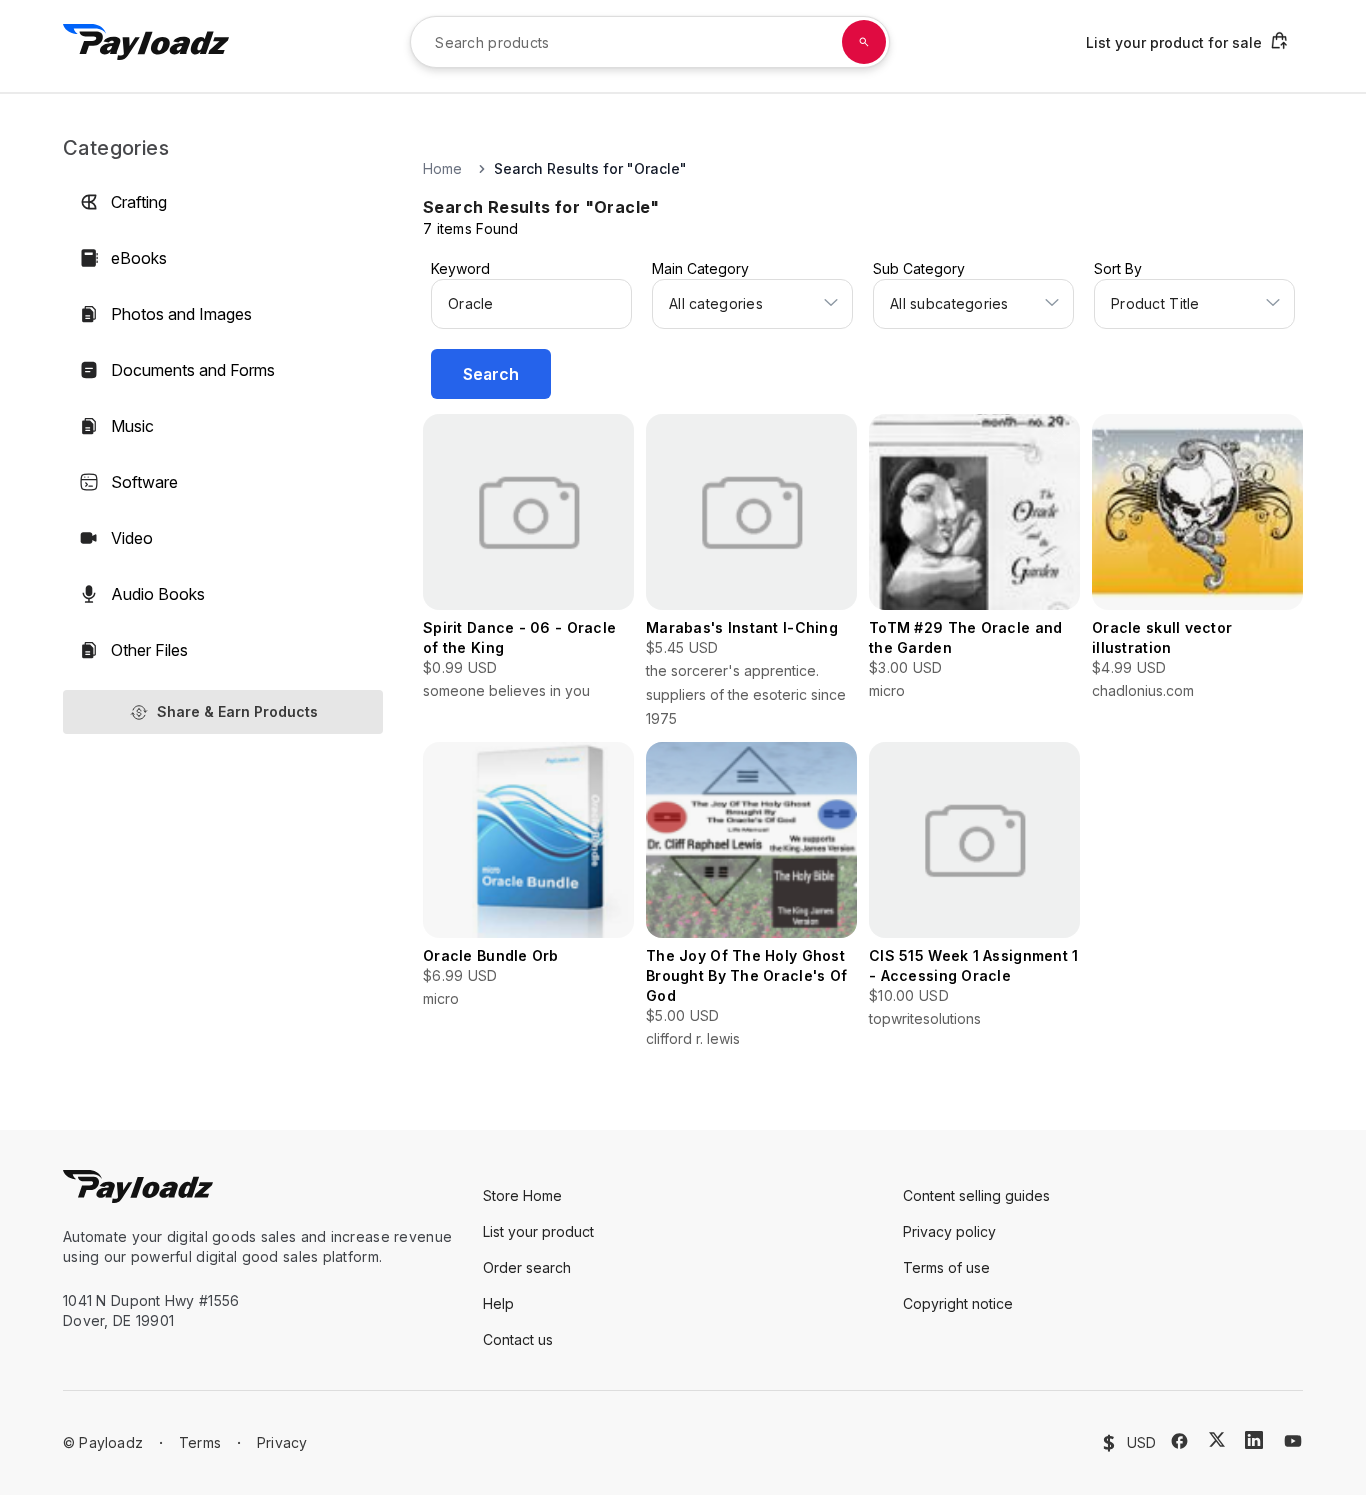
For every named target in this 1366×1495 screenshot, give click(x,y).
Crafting (139, 202)
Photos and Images (181, 314)
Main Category (700, 268)
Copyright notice (958, 1303)
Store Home (522, 1195)
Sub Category (919, 268)
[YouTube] (1293, 1441)
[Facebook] (1179, 1441)
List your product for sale (1174, 42)
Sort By (1118, 268)
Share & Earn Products (237, 711)
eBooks (139, 258)
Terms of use (946, 1267)
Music (132, 426)
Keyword (460, 268)
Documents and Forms (193, 370)
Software (144, 482)
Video (132, 538)
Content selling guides (976, 1195)
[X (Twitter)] (1217, 1439)
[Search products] (864, 42)
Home (442, 168)
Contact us (518, 1339)
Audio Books (158, 594)
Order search (527, 1267)
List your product (538, 1231)
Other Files (149, 650)
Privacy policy (949, 1231)
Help (498, 1303)
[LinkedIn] (1254, 1440)
